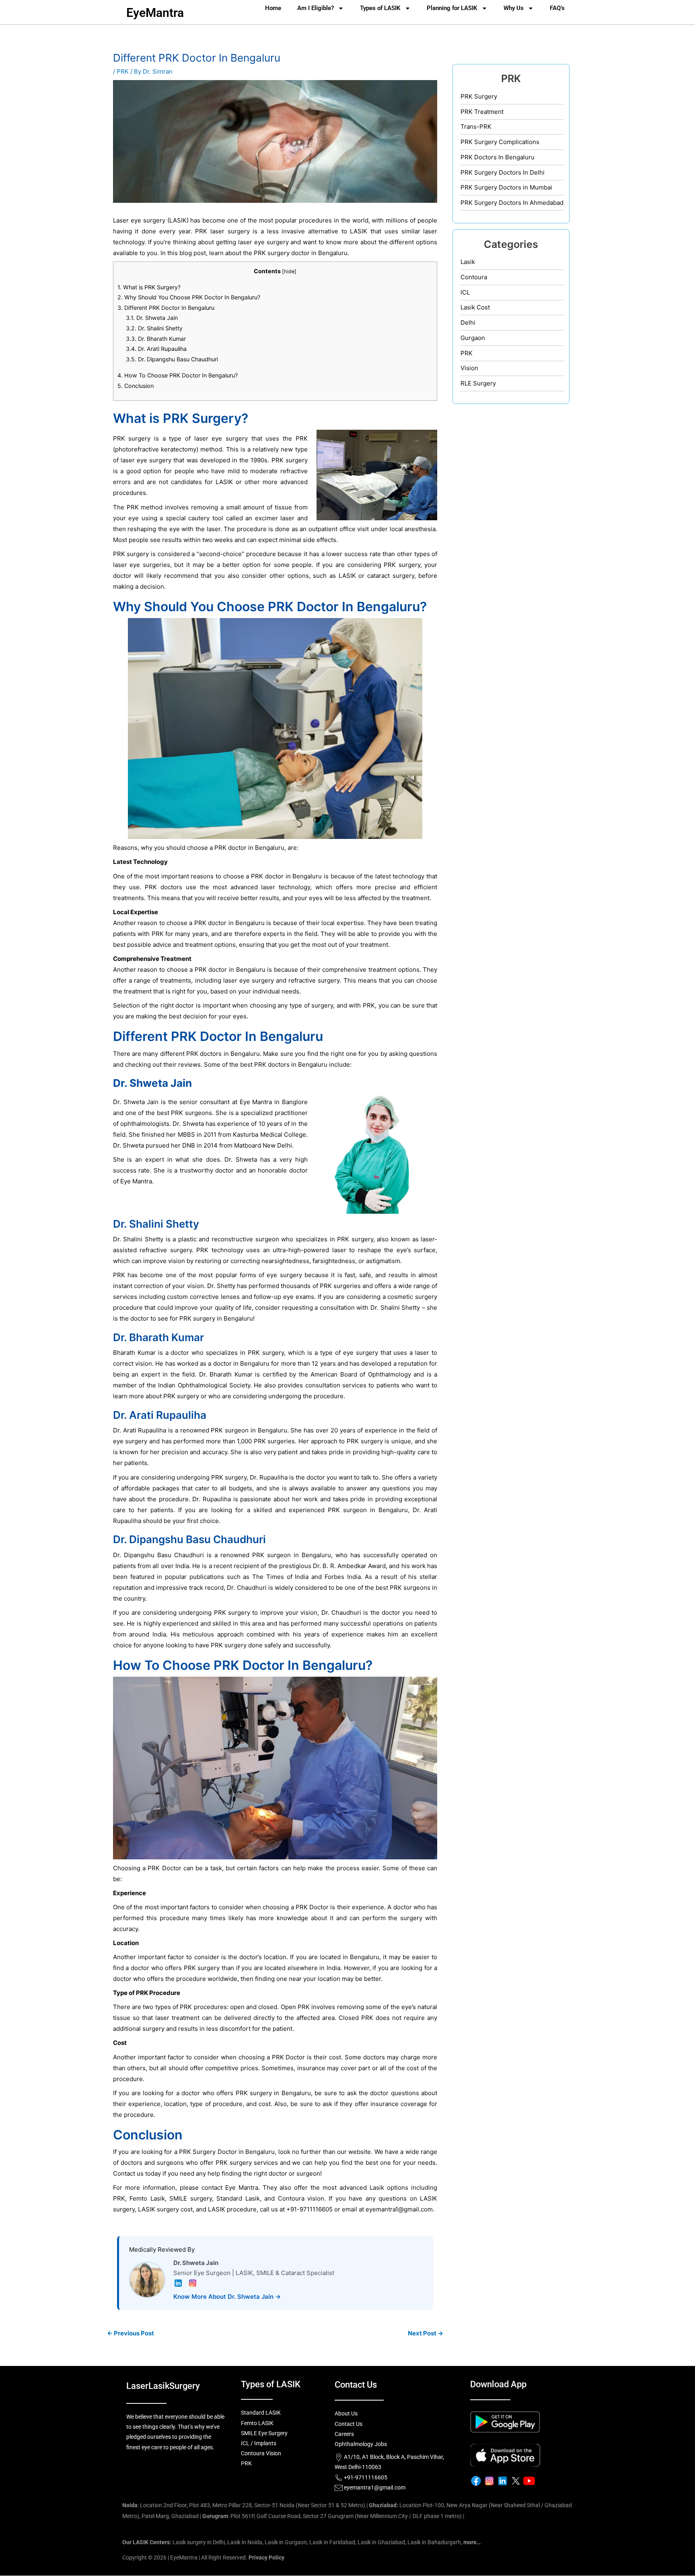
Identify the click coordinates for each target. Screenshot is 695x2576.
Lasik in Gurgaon (286, 2542)
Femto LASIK (257, 2423)
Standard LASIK (261, 2413)
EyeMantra (155, 13)
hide (289, 271)
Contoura (474, 277)
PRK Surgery (479, 96)
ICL (465, 292)
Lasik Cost (475, 307)
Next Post (426, 2333)
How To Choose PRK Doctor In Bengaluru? (178, 375)
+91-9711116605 (365, 2477)
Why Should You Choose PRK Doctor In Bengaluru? (189, 297)
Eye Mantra (256, 1102)
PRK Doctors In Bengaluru (498, 157)
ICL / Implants (259, 2443)
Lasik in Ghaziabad (381, 2542)
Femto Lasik (147, 2198)
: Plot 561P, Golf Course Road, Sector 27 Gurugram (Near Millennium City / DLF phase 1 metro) (332, 2516)
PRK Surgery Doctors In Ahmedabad (512, 203)
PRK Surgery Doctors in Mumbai (506, 187)
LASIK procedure (232, 2209)
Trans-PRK (476, 127)
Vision (469, 368)
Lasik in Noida (245, 2542)
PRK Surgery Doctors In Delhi (503, 172)
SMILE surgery (190, 2198)
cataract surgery (391, 576)
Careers (344, 2434)
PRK (123, 71)
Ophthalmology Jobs (361, 2444)
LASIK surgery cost (165, 2209)
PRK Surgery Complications (500, 142)
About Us (346, 2413)
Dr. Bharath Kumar (156, 339)
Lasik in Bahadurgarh (434, 2542)
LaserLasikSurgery (163, 2386)
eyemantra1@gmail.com (399, 2209)
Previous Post (131, 2333)
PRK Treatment (482, 112)
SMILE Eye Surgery (264, 2433)
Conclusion (136, 386)
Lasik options (389, 2188)
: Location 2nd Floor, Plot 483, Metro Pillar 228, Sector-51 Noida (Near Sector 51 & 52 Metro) (244, 2505)
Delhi (468, 323)
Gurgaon (473, 338)
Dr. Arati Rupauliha (156, 349)
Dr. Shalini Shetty (154, 328)
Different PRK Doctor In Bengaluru (166, 308)
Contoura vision (301, 2198)
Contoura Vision (261, 2453)
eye (136, 220)
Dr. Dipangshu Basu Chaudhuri (172, 359)
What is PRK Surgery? (149, 287)
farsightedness (334, 1261)
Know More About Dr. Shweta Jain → (227, 2297)
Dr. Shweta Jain (152, 318)
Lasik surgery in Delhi (199, 2542)
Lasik (468, 262)
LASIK (178, 220)
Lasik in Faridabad (332, 2542)
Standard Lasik (238, 2198)
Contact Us (349, 2424)
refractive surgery (314, 980)
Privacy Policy (266, 2557)
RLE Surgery (478, 383)
